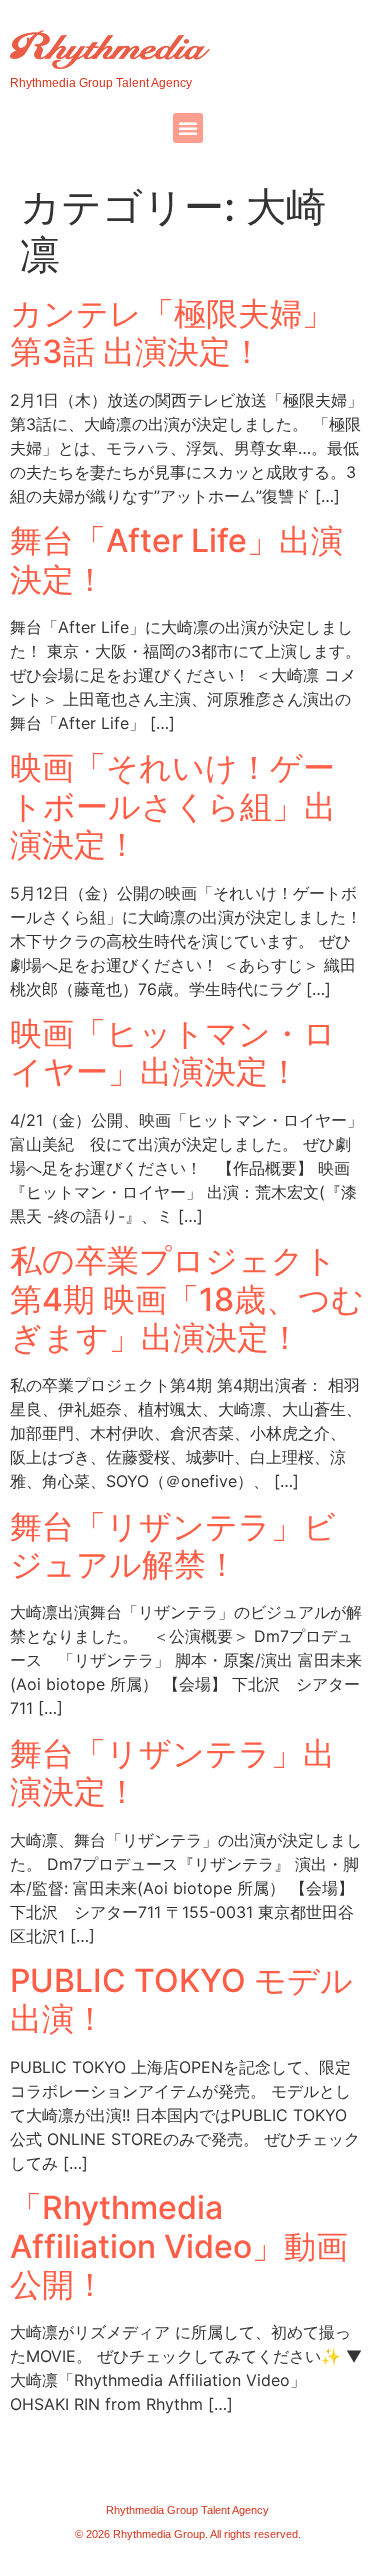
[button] (188, 128)
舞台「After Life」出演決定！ (176, 559)
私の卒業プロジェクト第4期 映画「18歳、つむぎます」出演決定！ (187, 1299)
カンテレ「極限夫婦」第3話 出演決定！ (172, 332)
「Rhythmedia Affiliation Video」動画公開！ (179, 2246)
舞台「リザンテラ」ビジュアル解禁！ (173, 1545)
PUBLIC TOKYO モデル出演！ (181, 1999)
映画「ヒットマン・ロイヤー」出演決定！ (173, 1052)
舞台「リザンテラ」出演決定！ (172, 1772)
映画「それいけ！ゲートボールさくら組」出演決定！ (173, 806)
